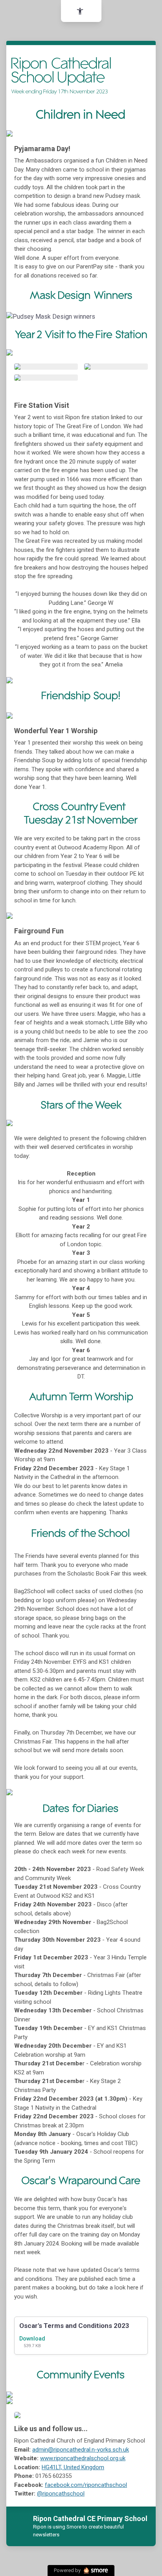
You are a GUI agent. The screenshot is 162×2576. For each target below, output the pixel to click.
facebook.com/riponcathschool (86, 2485)
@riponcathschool (61, 2494)
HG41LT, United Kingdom (73, 2467)
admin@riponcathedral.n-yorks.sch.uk (81, 2450)
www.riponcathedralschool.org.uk (83, 2458)
